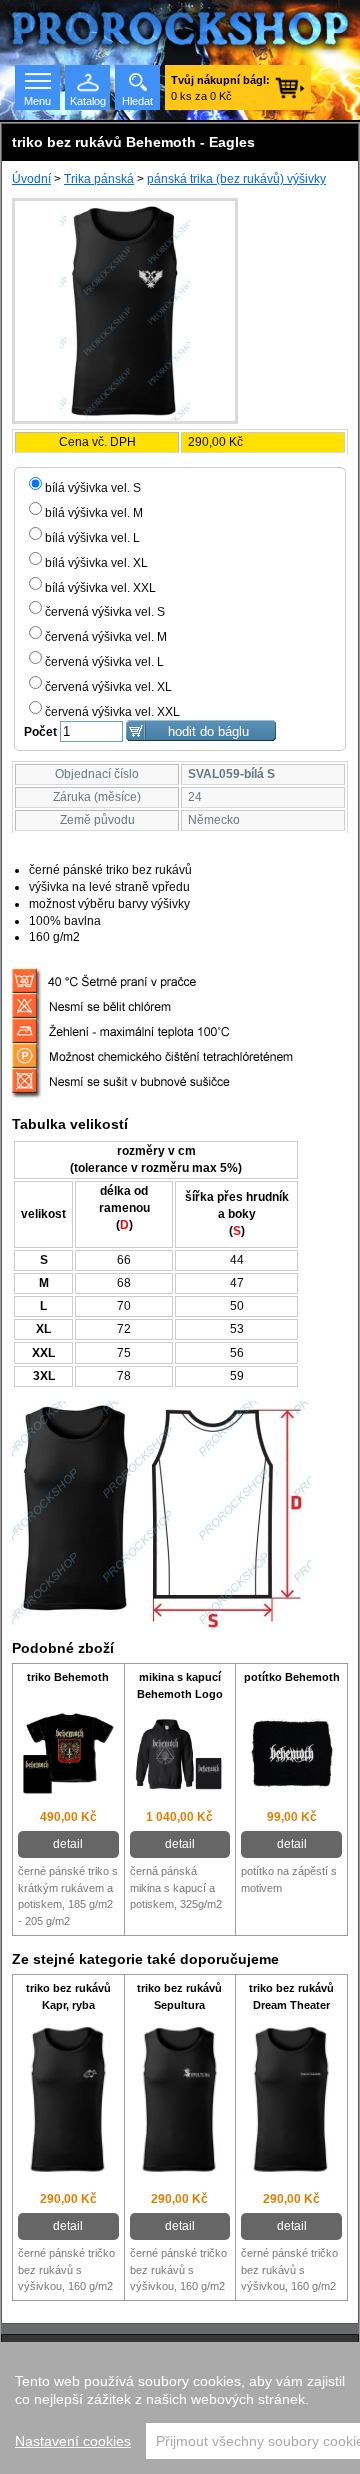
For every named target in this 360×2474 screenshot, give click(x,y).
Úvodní (31, 179)
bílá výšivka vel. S (93, 488)
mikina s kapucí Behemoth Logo (180, 1685)
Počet (40, 732)
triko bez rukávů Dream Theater (291, 1996)
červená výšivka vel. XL (108, 687)
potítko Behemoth (292, 1677)
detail (68, 1844)
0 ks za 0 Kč (220, 88)
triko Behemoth (68, 1677)
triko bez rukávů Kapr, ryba (68, 1996)
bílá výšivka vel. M (94, 513)
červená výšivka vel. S (105, 612)
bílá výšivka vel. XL (96, 563)
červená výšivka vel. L (104, 662)
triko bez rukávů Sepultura (179, 1996)
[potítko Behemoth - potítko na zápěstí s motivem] (291, 1756)
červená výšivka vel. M (106, 637)
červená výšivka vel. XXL (112, 712)
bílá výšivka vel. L (92, 538)
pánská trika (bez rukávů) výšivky (236, 179)
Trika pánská (99, 179)
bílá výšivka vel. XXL (100, 588)
